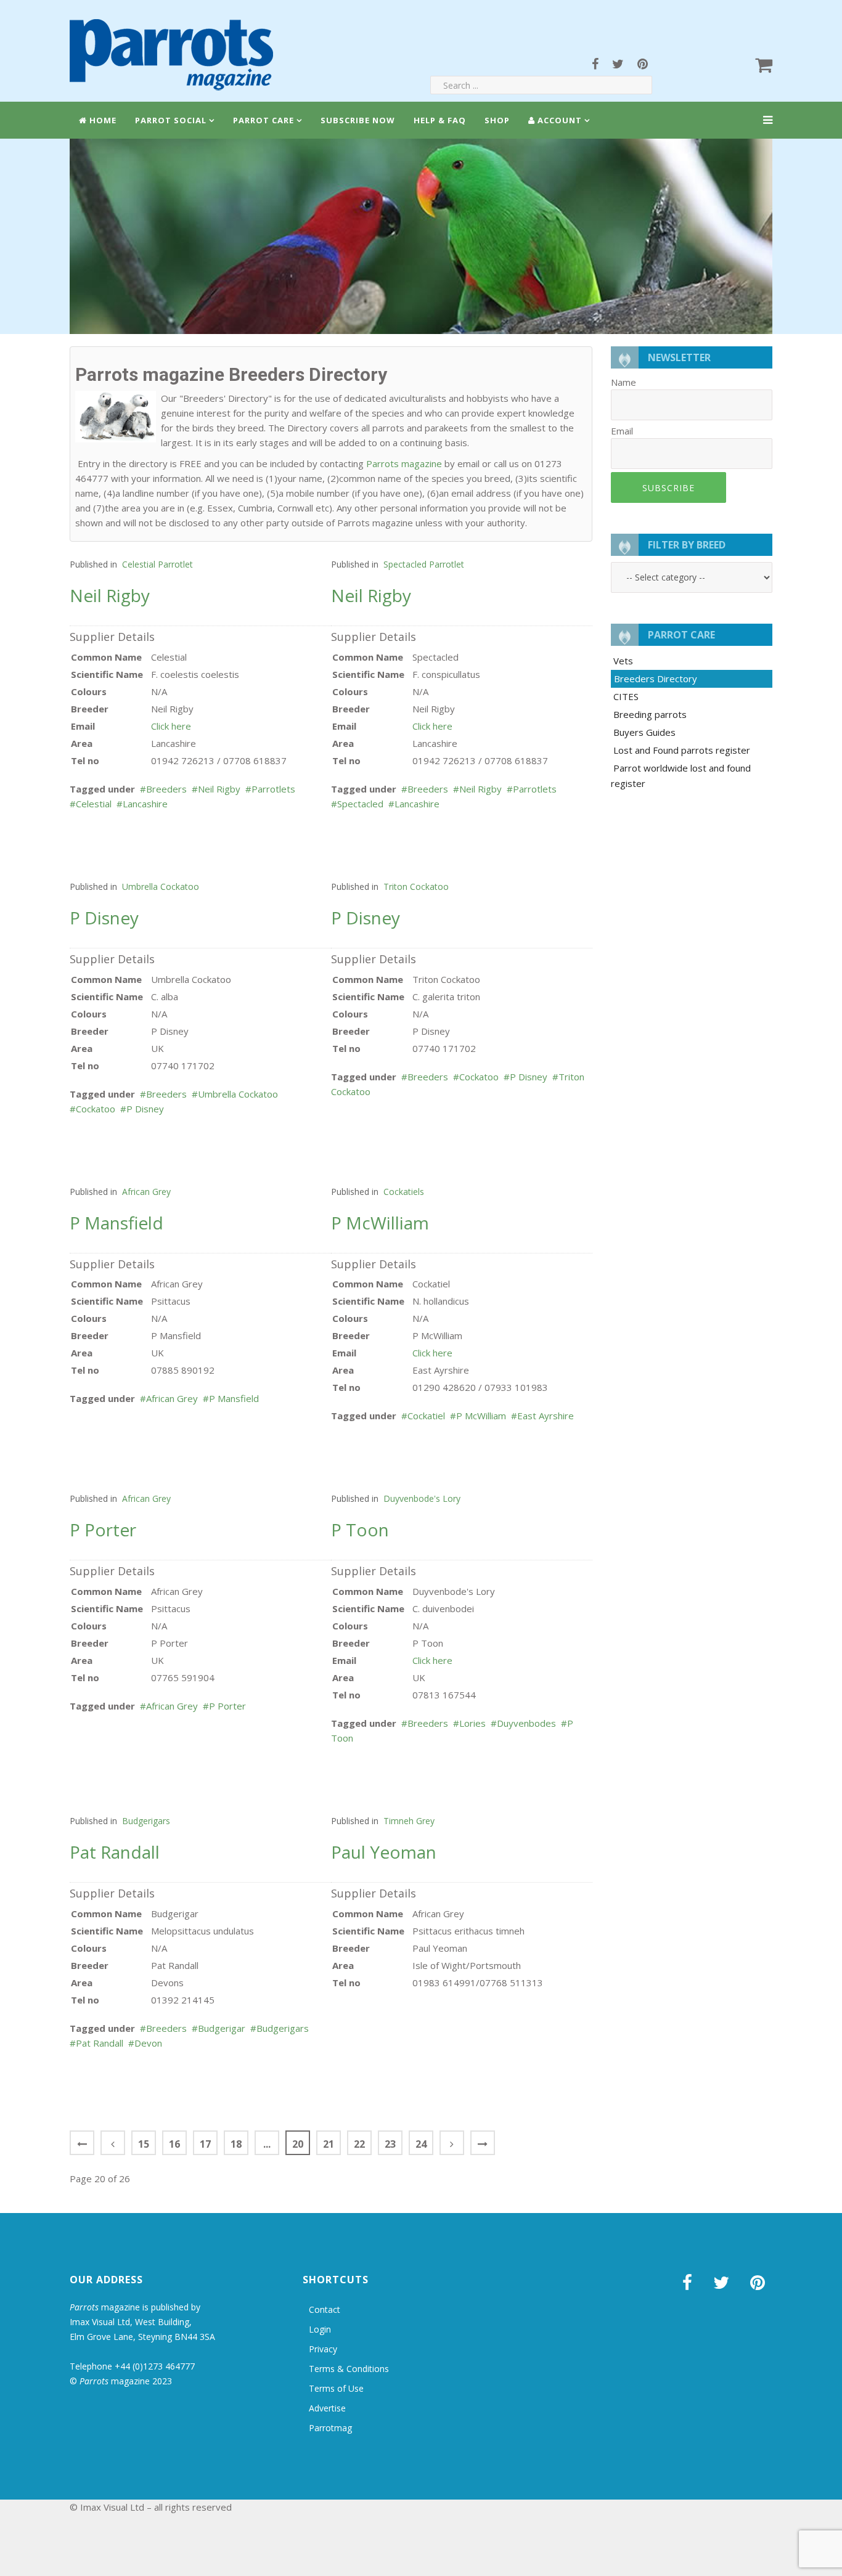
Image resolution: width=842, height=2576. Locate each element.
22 (359, 2144)
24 (421, 2144)
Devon (148, 2043)
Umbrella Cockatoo (161, 887)
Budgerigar (222, 2028)
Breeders (166, 789)
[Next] (452, 2143)
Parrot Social (171, 120)
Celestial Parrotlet (157, 564)
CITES (626, 696)
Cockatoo (96, 1109)
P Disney (145, 1109)
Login (320, 2329)
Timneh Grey (409, 1821)
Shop (497, 120)
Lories (472, 1723)
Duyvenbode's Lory (422, 1498)
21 (329, 2144)
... (267, 2144)
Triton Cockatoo (416, 887)
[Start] (82, 2143)
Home (102, 120)
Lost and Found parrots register (682, 750)
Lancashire (145, 804)
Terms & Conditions (349, 2369)
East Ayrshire (546, 1416)
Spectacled (360, 804)
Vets (623, 661)
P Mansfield (234, 1398)
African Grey (146, 1192)
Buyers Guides (644, 732)
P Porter (227, 1706)
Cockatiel (426, 1416)
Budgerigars (146, 1821)
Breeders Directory (656, 679)
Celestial (94, 804)
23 (390, 2144)
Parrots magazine (404, 463)
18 (236, 2144)
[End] (483, 2143)
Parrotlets (273, 789)
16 (174, 2144)
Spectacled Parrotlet (424, 564)
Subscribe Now (358, 120)
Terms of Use (336, 2388)
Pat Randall (100, 2043)
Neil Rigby (219, 789)
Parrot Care (264, 120)
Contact (325, 2309)
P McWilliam (481, 1416)
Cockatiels (404, 1192)
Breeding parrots (650, 714)
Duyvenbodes (526, 1723)
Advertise (327, 2408)
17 (205, 2144)
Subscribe (668, 488)
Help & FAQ (440, 120)
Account (558, 120)
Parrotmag (330, 2428)
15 (144, 2144)
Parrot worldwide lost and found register (681, 776)
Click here (171, 726)
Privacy (323, 2349)
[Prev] (113, 2143)
